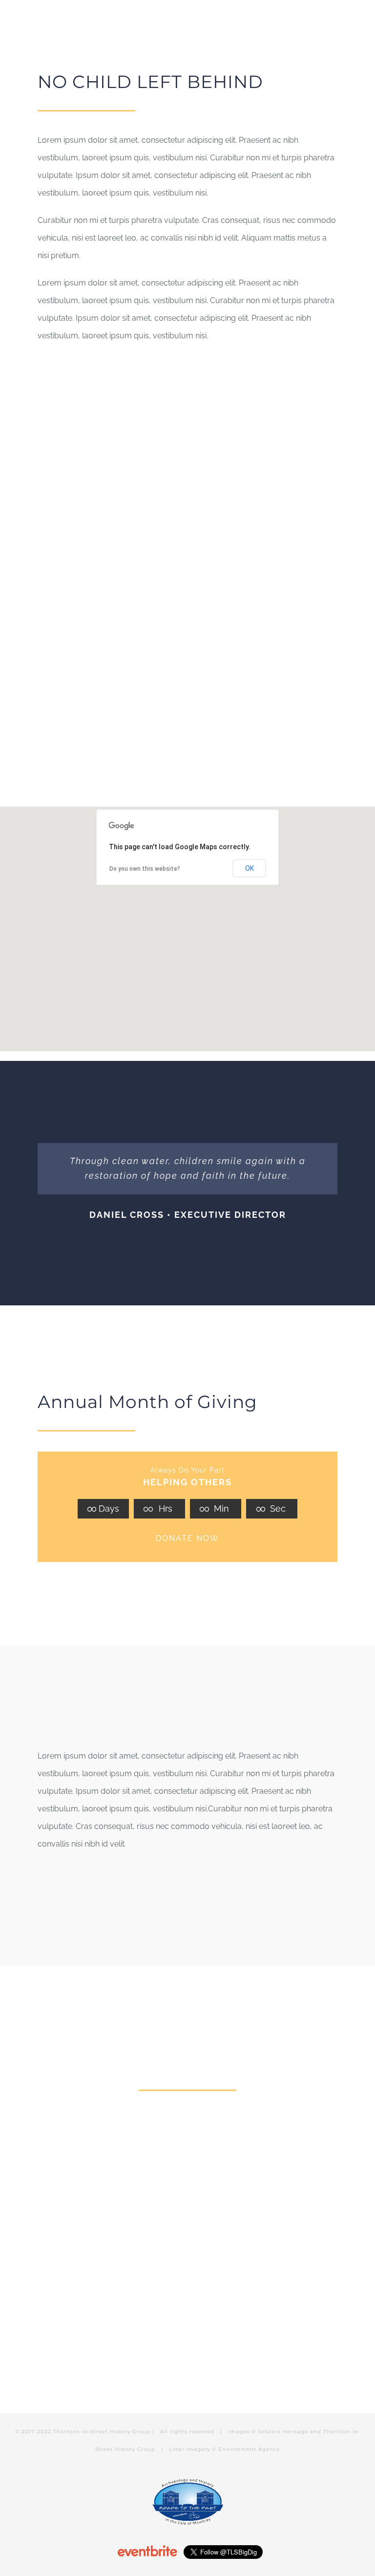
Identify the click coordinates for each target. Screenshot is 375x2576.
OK (250, 868)
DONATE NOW (187, 1538)
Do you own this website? (145, 869)
